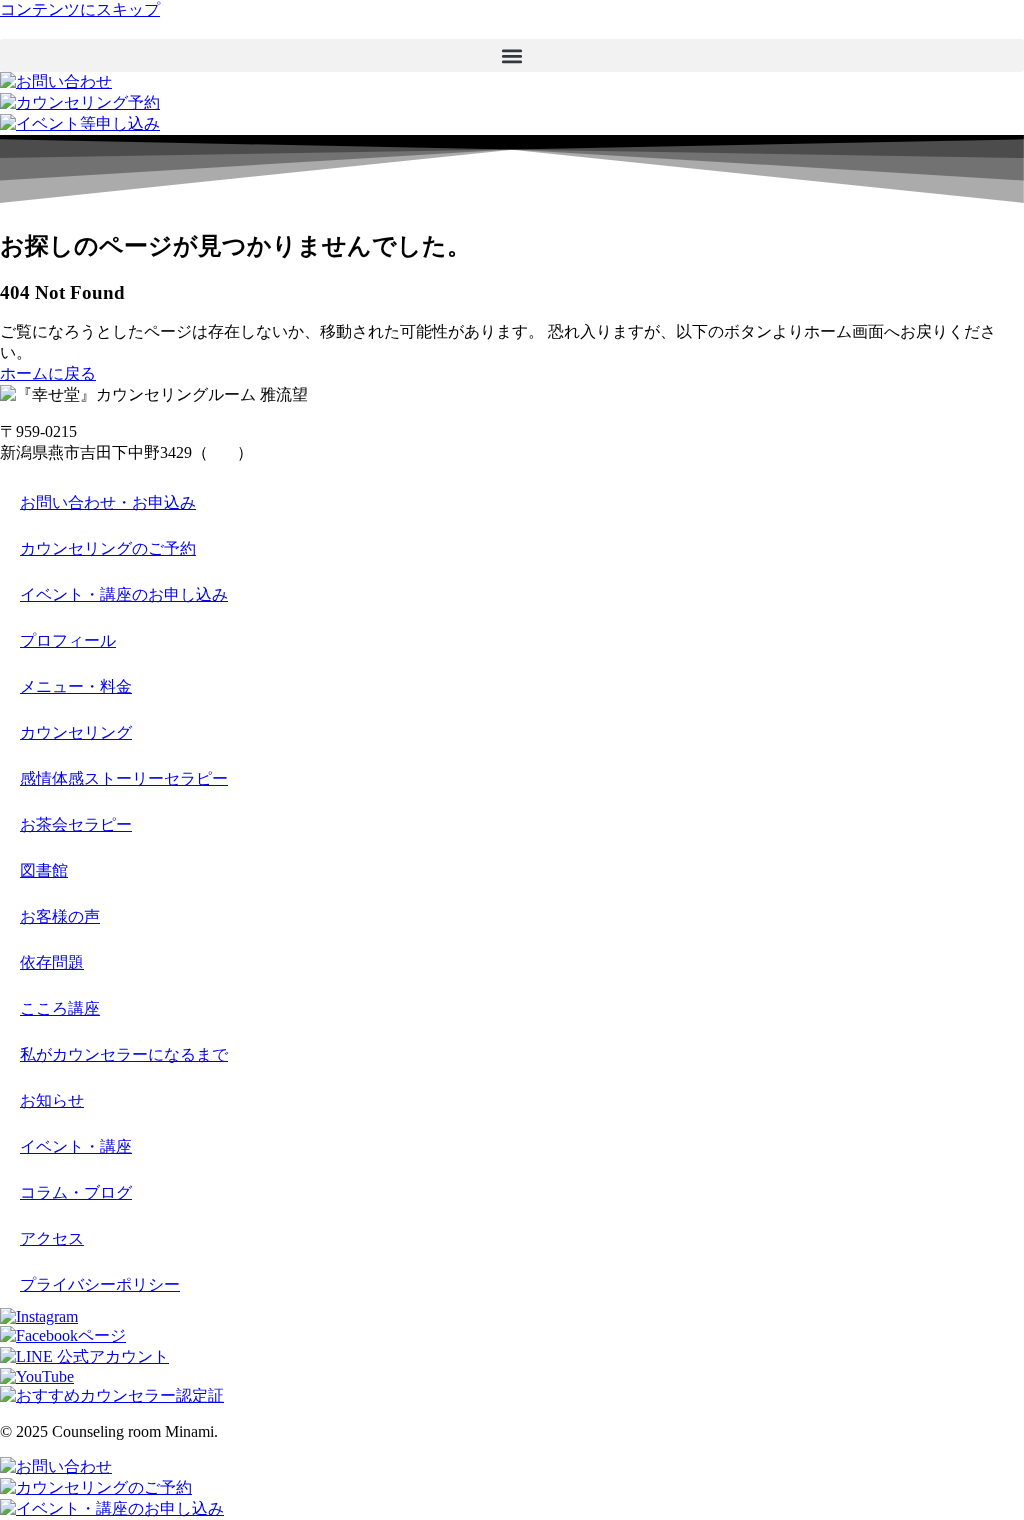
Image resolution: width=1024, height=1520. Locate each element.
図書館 (44, 870)
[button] (512, 55)
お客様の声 (60, 916)
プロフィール (68, 640)
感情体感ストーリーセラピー (124, 778)
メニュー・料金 (76, 686)
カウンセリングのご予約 (108, 548)
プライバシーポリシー (100, 1284)
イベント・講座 (76, 1146)
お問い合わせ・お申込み (108, 502)
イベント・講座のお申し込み (124, 594)
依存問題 (52, 962)
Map (222, 452)
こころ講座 (60, 1008)
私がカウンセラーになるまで (124, 1054)
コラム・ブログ (76, 1192)
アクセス (52, 1238)
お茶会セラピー (76, 824)
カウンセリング (76, 732)
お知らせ (52, 1100)
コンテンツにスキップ (80, 9)
